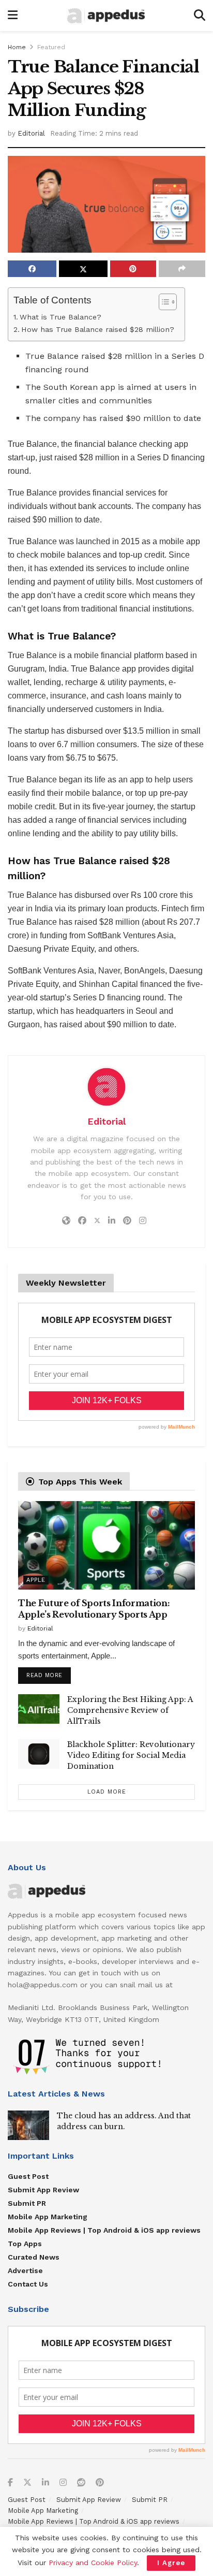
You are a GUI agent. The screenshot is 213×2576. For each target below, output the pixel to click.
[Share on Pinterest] (133, 269)
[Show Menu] (13, 16)
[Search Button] (200, 16)
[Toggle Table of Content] (163, 302)
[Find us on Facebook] (10, 2483)
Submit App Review (43, 2190)
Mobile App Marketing (48, 2217)
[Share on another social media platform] (182, 269)
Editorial (31, 133)
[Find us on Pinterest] (100, 2483)
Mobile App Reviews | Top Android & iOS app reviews (104, 2230)
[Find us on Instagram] (63, 2483)
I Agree (171, 2563)
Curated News (34, 2257)
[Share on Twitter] (83, 269)
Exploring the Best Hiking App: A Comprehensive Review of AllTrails (130, 1710)
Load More (107, 1792)
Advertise (25, 2271)
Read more (49, 1673)
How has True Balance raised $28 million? (98, 330)
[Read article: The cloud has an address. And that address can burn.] (28, 2125)
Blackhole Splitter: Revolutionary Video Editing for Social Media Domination (131, 1755)
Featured (51, 47)
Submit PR (27, 2203)
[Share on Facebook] (32, 269)
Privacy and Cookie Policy (93, 2563)
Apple (36, 1580)
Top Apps (25, 2244)
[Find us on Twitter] (27, 2483)
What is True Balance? (60, 317)
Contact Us (28, 2284)
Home (17, 47)
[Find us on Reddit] (81, 2483)
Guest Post (28, 2176)
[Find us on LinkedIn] (45, 2483)
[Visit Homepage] (106, 16)
